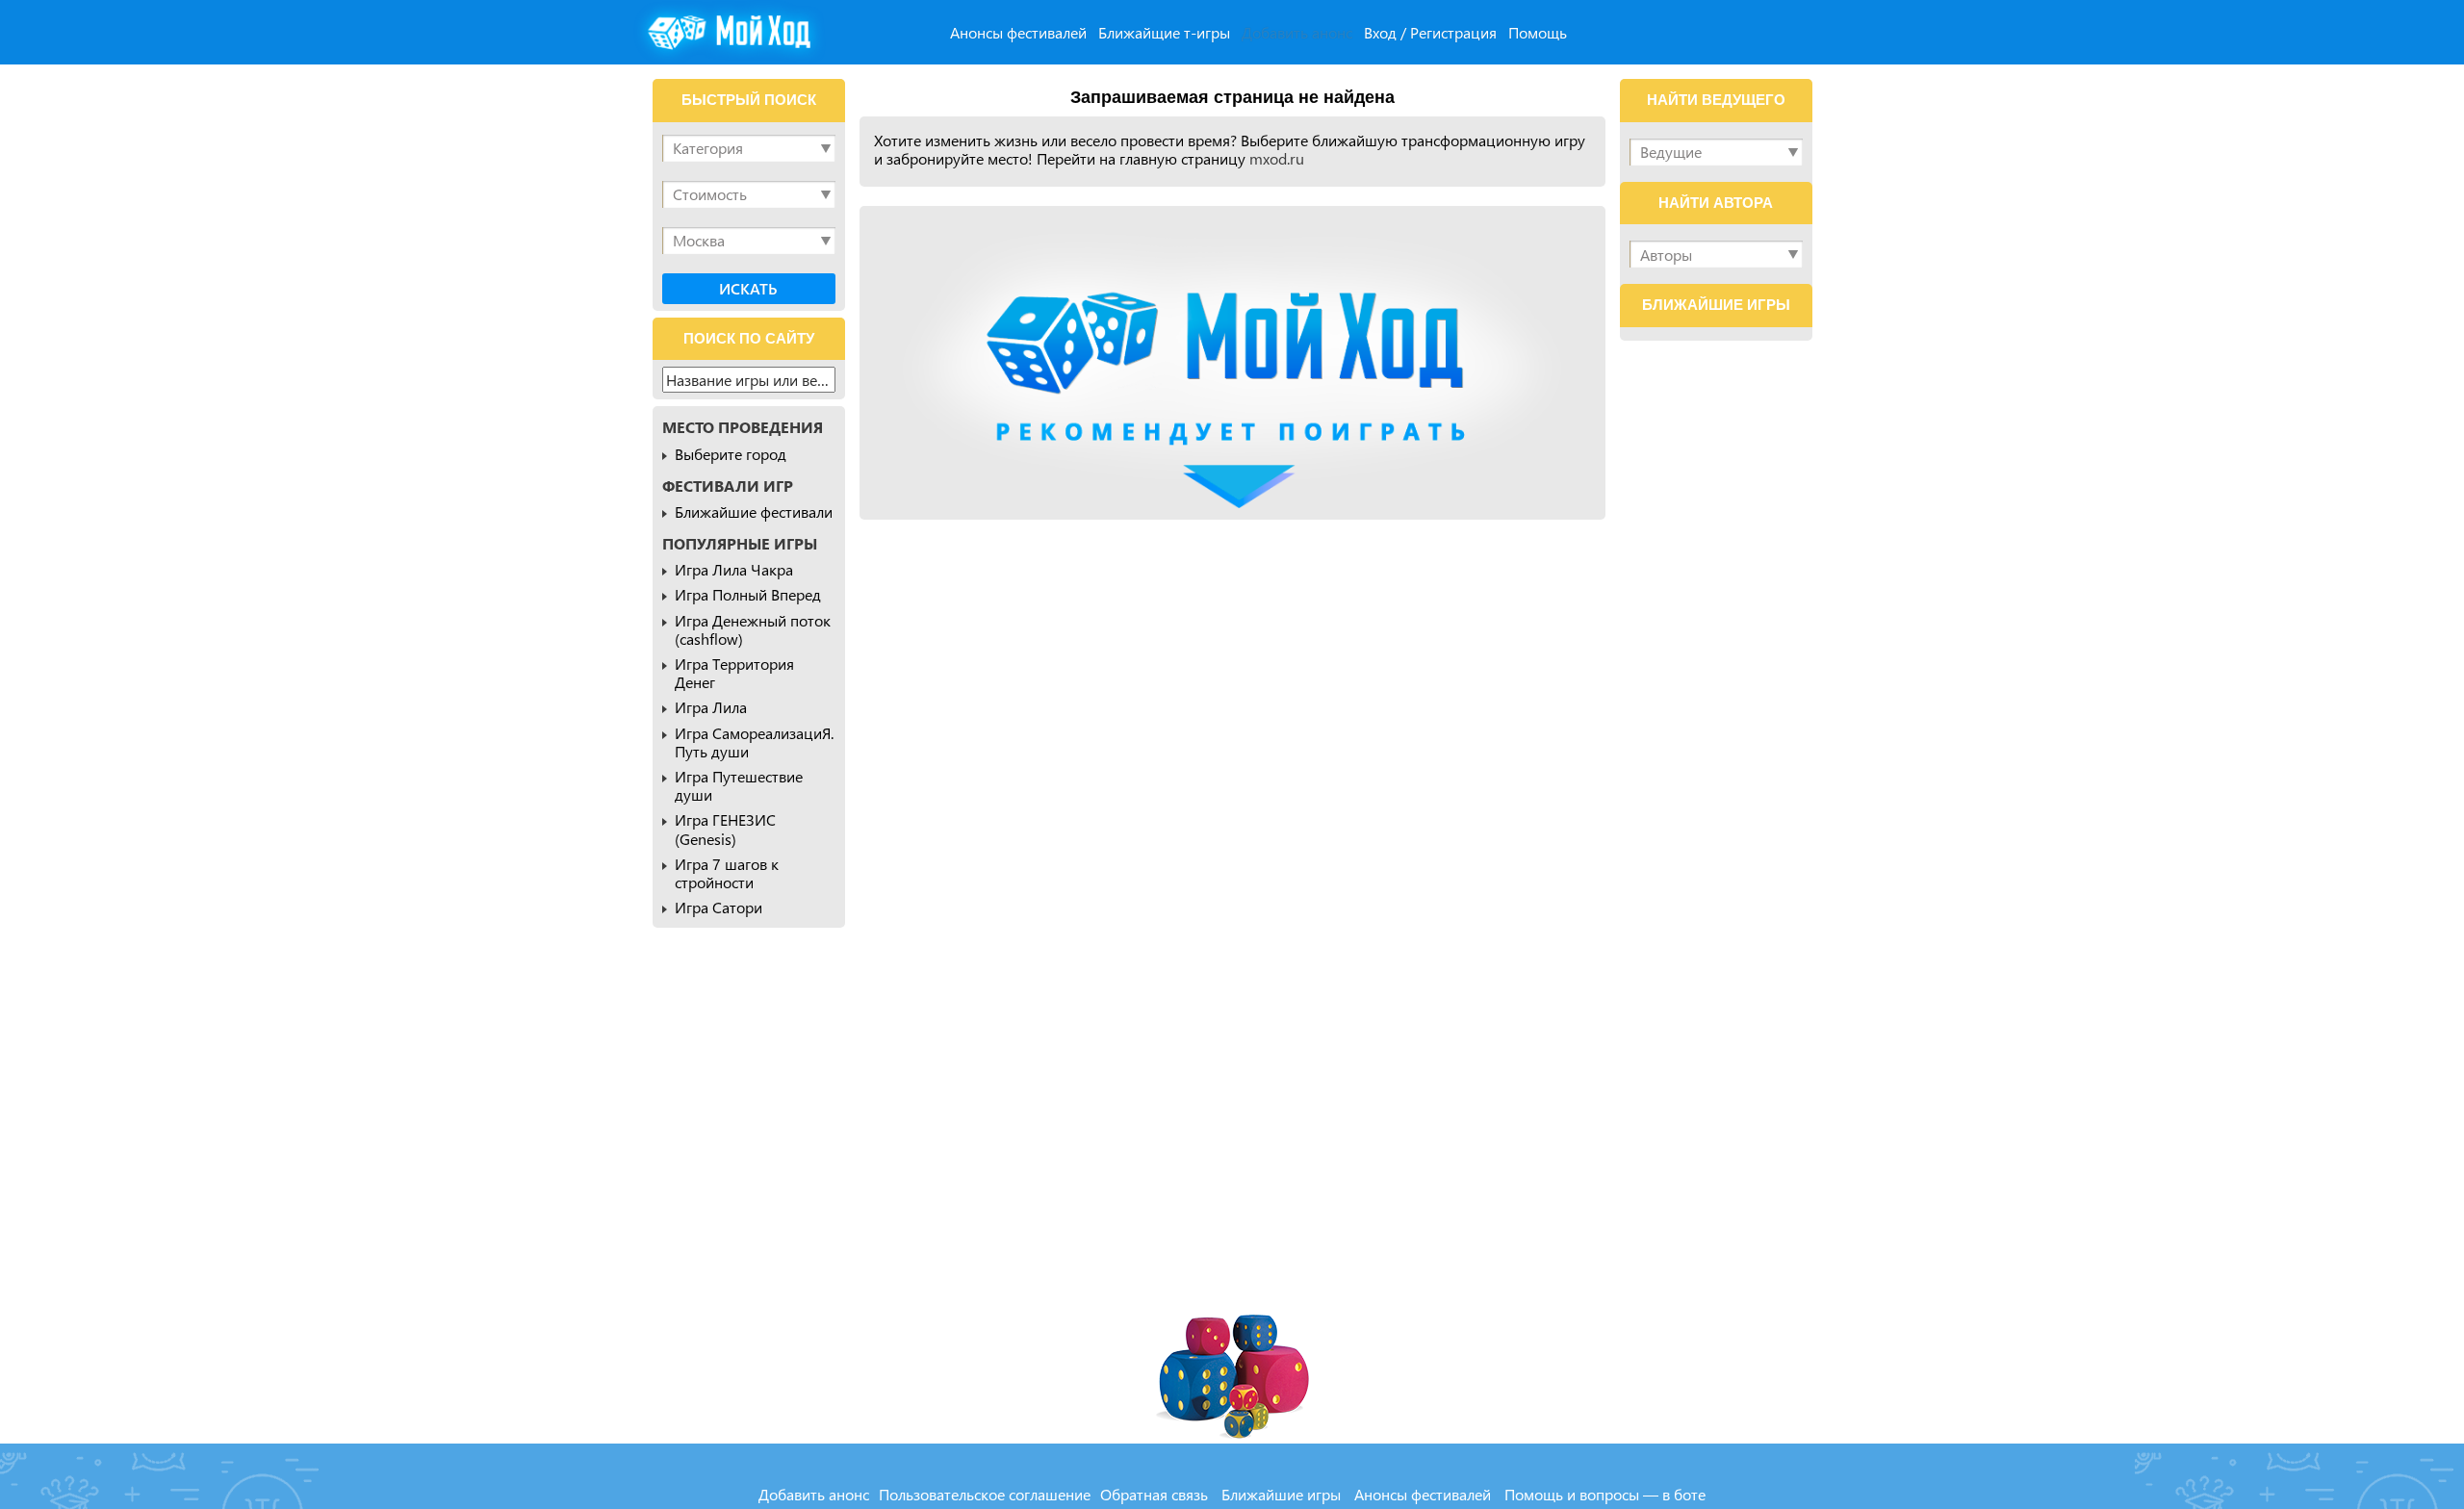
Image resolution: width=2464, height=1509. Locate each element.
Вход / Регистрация (1430, 32)
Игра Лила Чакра (734, 569)
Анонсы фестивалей (1018, 32)
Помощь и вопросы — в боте (1605, 1494)
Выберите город (731, 454)
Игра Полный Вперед (748, 594)
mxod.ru (1277, 158)
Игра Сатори (719, 907)
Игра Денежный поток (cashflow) (753, 629)
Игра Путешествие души (739, 785)
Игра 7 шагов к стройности (727, 873)
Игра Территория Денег (734, 673)
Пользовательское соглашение (985, 1494)
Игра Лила (711, 707)
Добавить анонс (1297, 32)
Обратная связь (1154, 1494)
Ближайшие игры (1281, 1494)
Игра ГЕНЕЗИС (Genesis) (725, 829)
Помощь (1538, 32)
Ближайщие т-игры (1164, 32)
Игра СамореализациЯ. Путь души (754, 742)
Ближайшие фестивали (754, 512)
